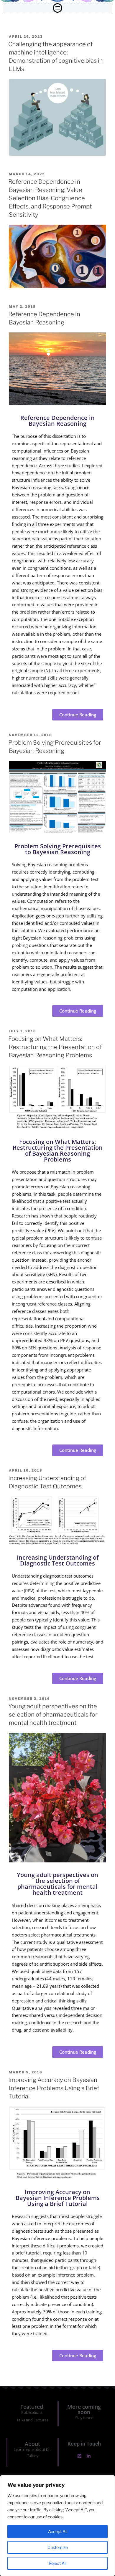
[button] (57, 8)
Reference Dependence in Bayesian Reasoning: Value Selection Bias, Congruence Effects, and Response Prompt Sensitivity (50, 198)
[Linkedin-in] (89, 2456)
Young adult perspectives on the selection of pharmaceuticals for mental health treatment (53, 1714)
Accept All (58, 2531)
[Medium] (79, 2456)
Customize (58, 2547)
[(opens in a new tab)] (57, 154)
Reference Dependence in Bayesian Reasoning (57, 421)
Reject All (57, 2563)
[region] (57, 2526)
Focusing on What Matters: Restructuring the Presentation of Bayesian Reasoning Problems (55, 1047)
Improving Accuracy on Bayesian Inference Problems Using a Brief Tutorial (54, 2088)
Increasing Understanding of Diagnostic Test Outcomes (58, 1560)
